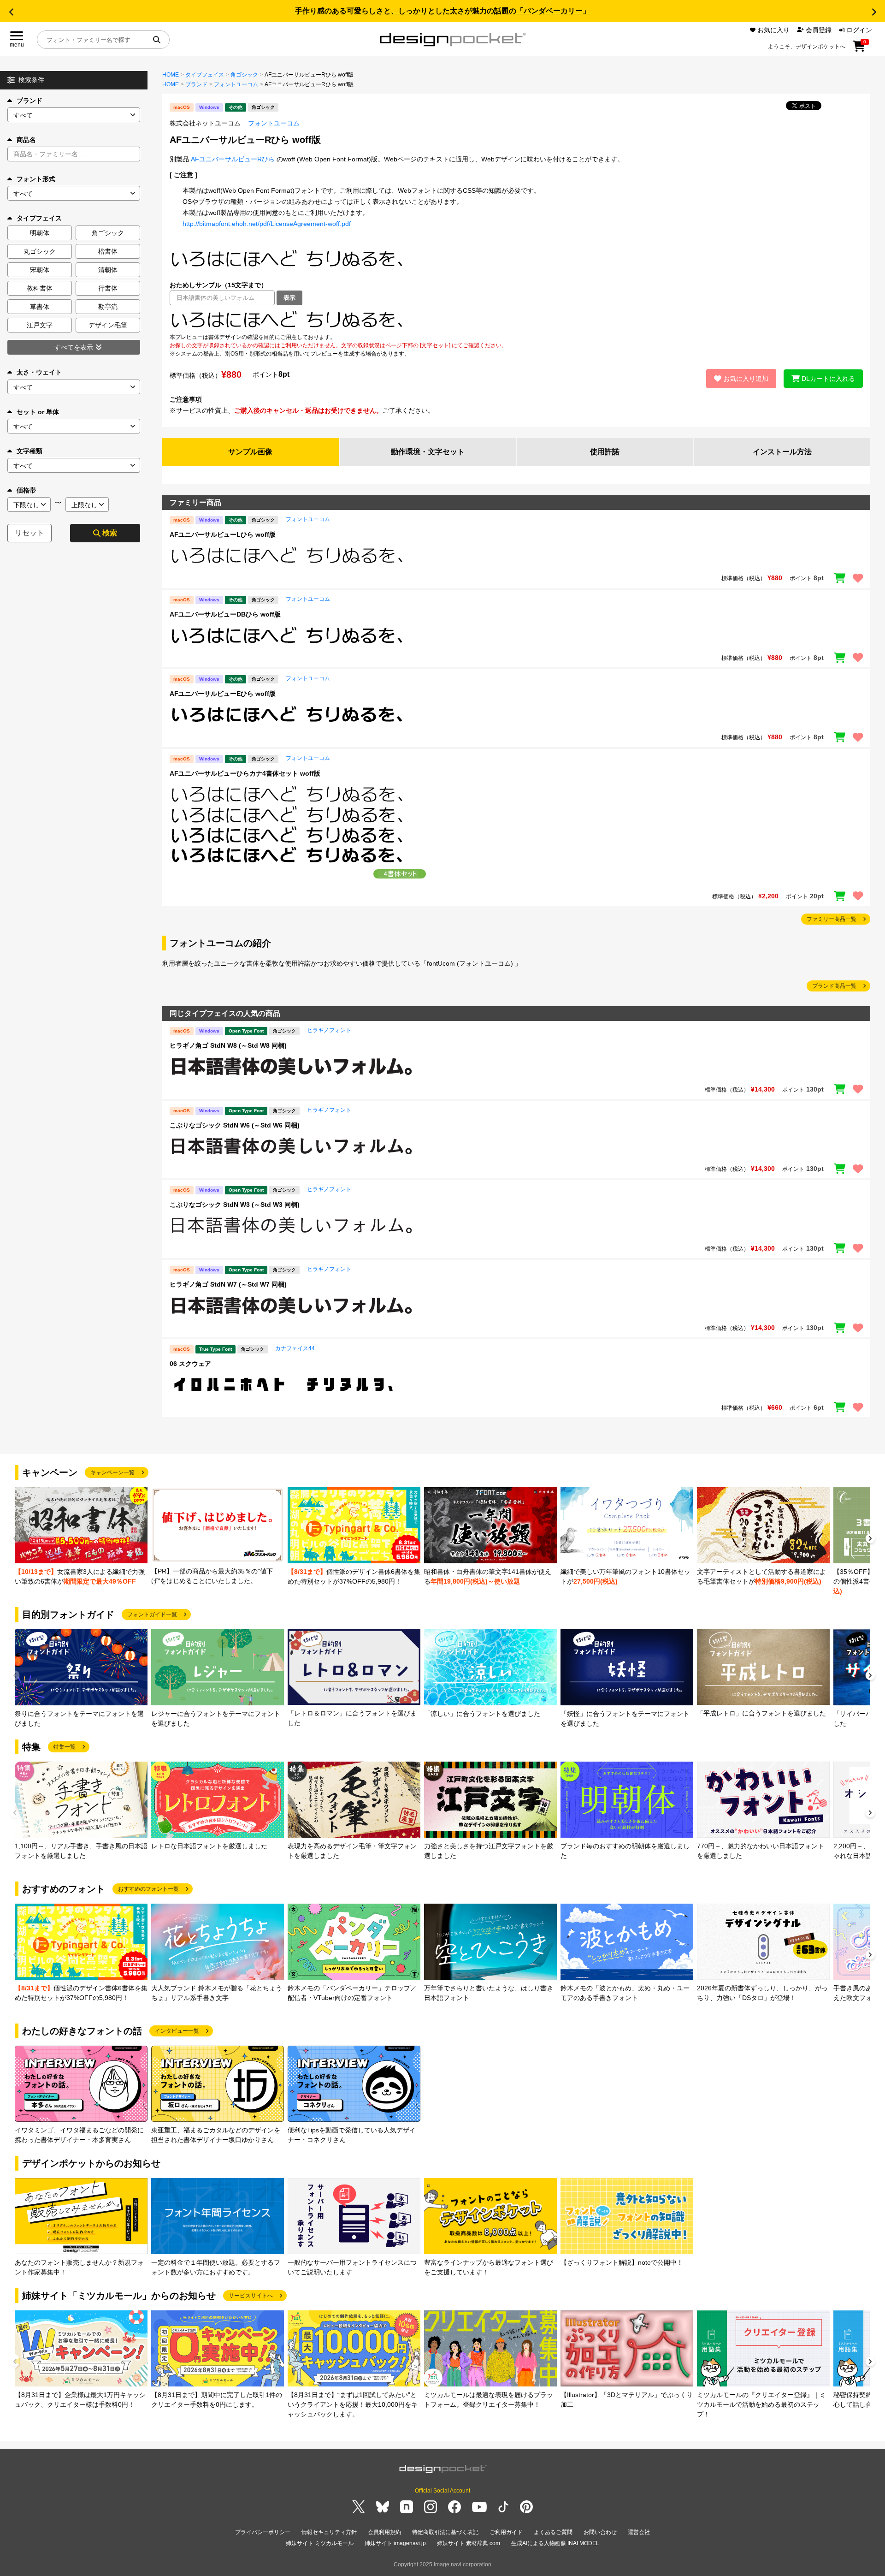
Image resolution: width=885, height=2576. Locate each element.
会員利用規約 (384, 2532)
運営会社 (639, 2532)
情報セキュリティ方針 (329, 2532)
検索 (110, 533)
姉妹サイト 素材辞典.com (469, 2543)
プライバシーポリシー (263, 2532)
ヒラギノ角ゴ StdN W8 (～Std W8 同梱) (228, 1045)
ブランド (29, 101)
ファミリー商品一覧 (832, 919)
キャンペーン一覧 (112, 1472)
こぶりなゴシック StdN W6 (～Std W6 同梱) (235, 1125)
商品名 (26, 140)
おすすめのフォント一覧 (148, 1889)
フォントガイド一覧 (152, 1614)
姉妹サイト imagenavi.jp (395, 2543)
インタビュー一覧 (177, 2031)
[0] (859, 49)
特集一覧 (65, 1747)
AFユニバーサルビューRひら (233, 159)
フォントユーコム (236, 84)
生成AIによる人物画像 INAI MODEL (555, 2543)
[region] (516, 319)
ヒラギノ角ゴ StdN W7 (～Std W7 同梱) (228, 1284)
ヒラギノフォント (329, 1030)
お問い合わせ (600, 2532)
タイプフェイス (205, 75)
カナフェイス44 (295, 1348)
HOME (171, 75)
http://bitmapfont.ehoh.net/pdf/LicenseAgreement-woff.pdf (267, 224)
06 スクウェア (190, 1364)
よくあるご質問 (553, 2532)
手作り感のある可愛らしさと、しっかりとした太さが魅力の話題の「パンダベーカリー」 (442, 11)
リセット (29, 533)
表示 (289, 298)
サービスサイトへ (251, 2296)
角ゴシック (244, 75)
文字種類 (29, 451)
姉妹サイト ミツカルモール (320, 2543)
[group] (81, 1537)
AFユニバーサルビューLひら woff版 (223, 534)
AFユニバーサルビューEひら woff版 (223, 694)
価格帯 (26, 490)
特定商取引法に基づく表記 (445, 2532)
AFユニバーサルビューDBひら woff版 (225, 614)
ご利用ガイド (506, 2532)
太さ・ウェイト (39, 372)
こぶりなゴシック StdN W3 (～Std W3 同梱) (235, 1205)
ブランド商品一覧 (834, 986)
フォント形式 (36, 179)
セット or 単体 (38, 412)
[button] (11, 12)
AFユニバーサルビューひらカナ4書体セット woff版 (245, 773)
